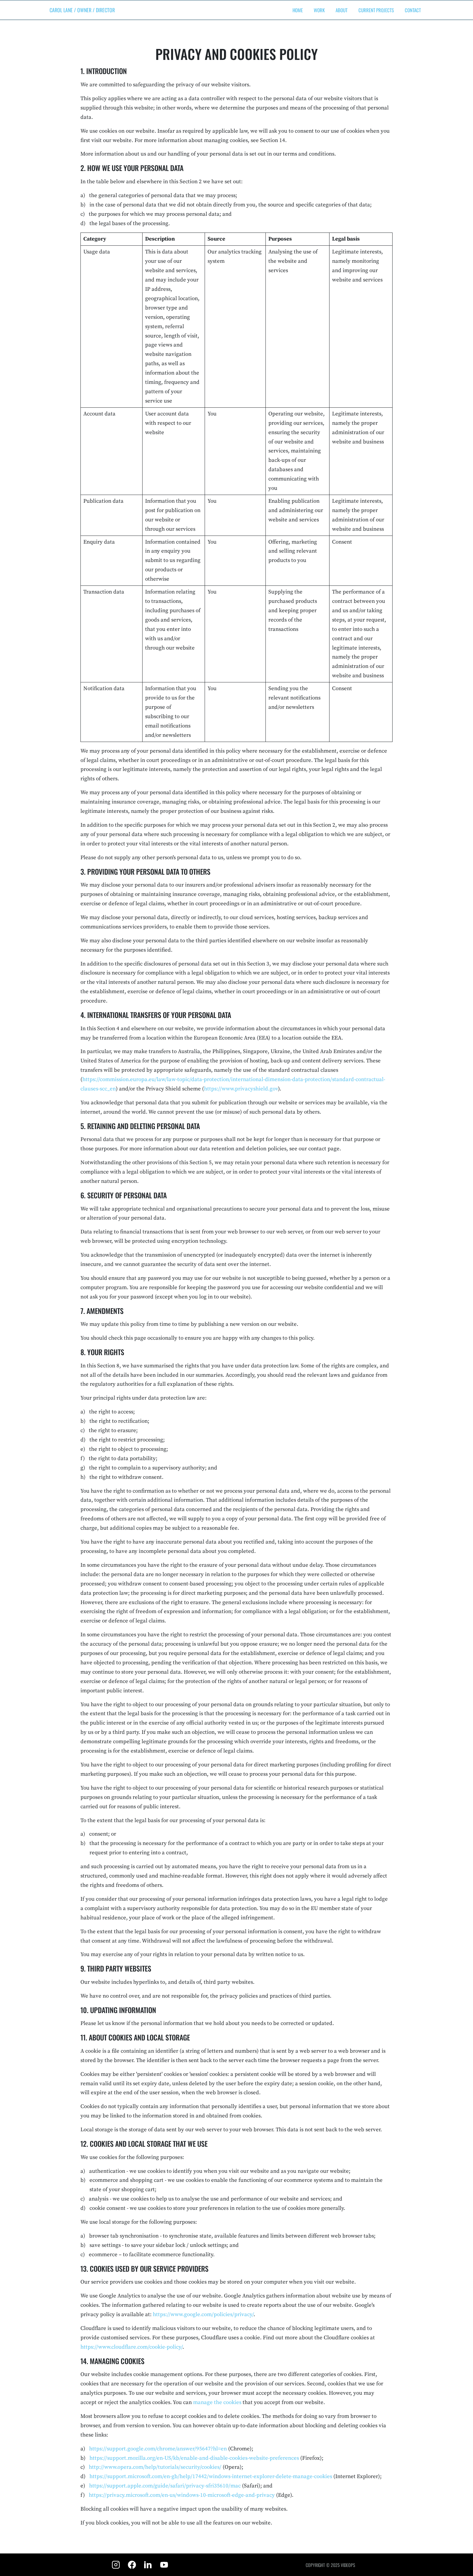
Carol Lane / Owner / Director (82, 10)
